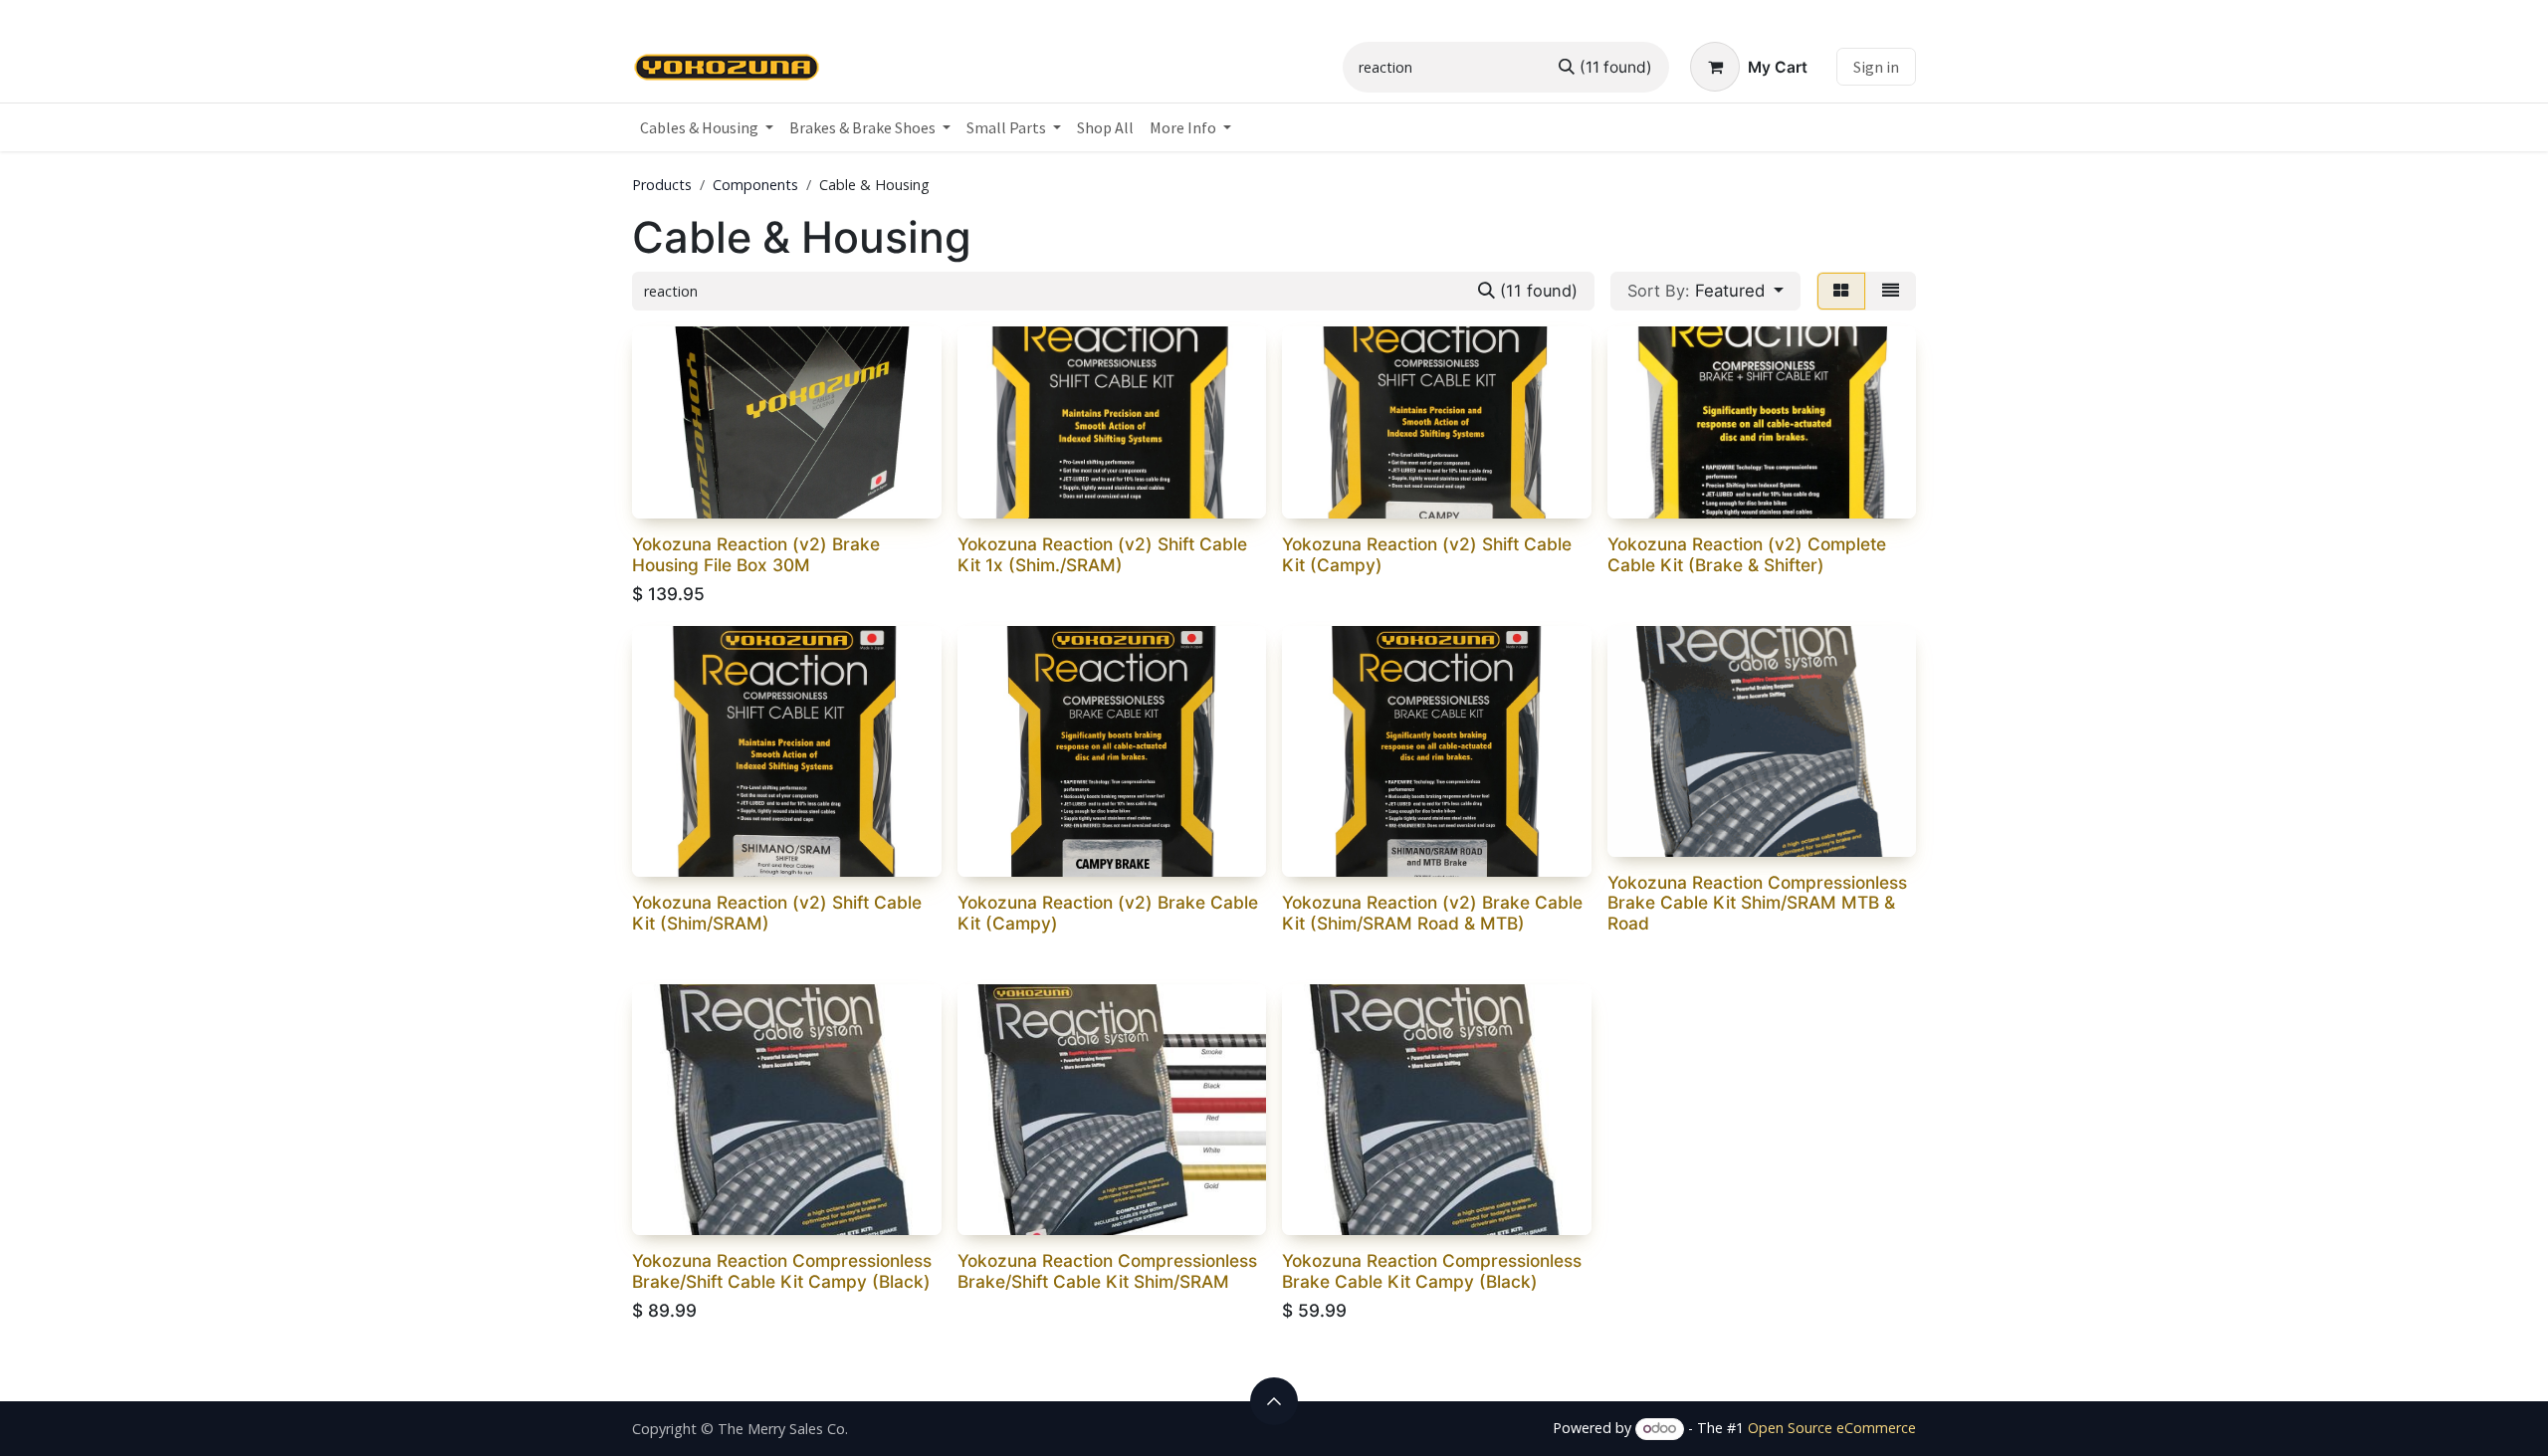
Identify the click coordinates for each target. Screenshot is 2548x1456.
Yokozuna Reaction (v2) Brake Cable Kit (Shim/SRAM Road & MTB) (1432, 913)
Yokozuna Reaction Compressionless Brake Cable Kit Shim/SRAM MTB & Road (1757, 903)
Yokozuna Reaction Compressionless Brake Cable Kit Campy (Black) (1432, 1271)
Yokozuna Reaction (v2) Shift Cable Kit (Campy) (1427, 554)
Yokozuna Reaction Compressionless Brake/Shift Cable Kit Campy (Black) (782, 1271)
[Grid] (1841, 291)
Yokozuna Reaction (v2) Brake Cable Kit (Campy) (1108, 913)
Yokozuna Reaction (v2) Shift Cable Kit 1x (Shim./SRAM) (1102, 554)
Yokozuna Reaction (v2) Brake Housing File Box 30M (756, 554)
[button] (1705, 291)
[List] (1891, 291)
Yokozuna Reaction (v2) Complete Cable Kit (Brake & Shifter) (1747, 554)
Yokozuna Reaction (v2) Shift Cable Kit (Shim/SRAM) (777, 913)
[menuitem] (707, 127)
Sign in (1876, 67)
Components (755, 185)
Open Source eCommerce (1832, 1428)
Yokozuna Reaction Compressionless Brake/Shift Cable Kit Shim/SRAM (1107, 1271)
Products (662, 185)
